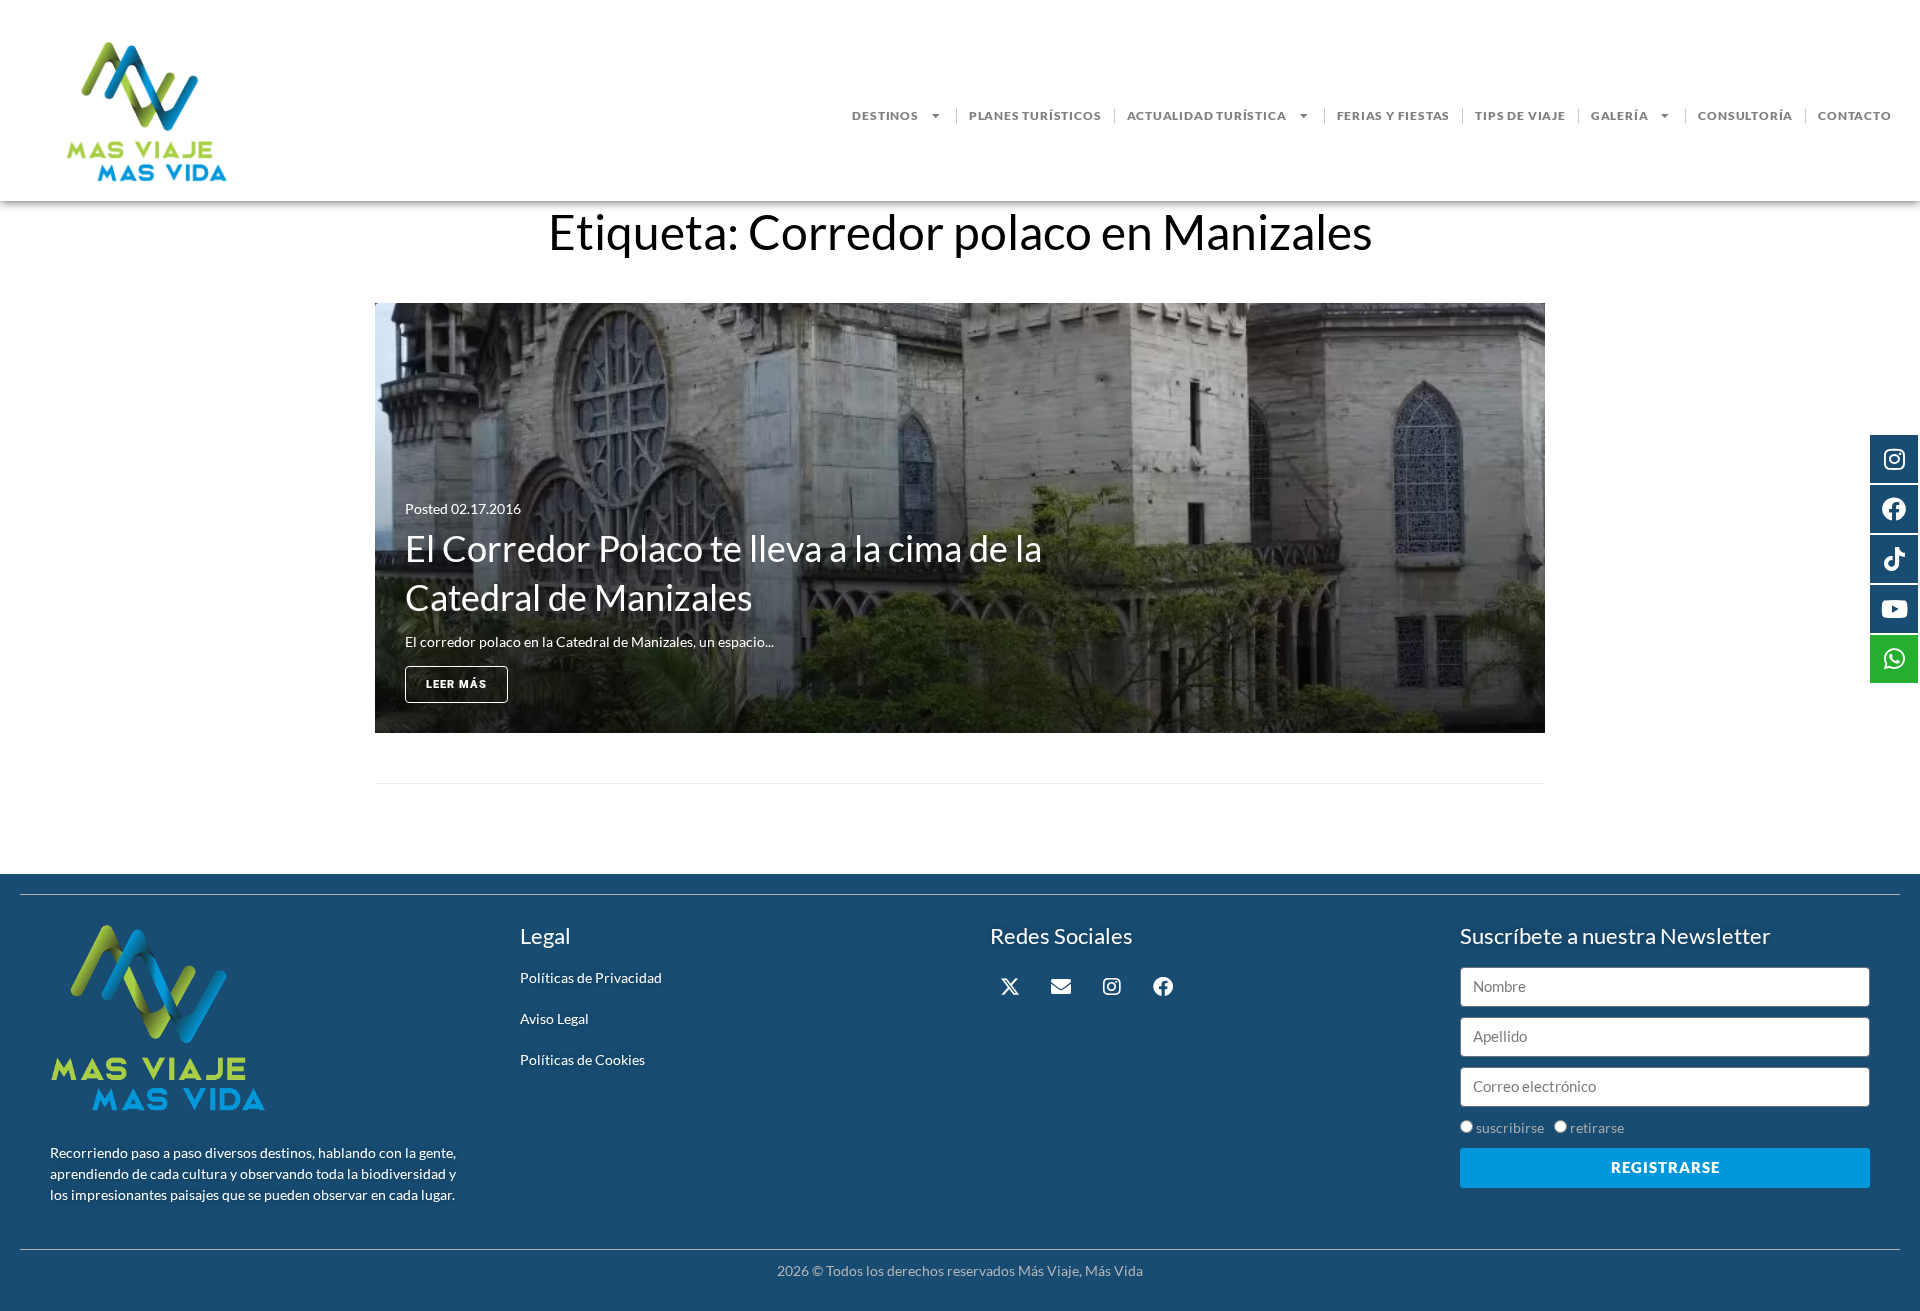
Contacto (1854, 115)
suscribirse (1510, 1127)
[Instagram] (1112, 987)
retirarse (1597, 1127)
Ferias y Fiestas (1394, 115)
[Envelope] (1061, 987)
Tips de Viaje (1520, 115)
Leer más (456, 684)
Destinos (885, 115)
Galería (1620, 115)
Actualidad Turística (1207, 115)
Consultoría (1745, 115)
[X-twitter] (1010, 987)
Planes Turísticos (1035, 115)
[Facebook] (1163, 987)
